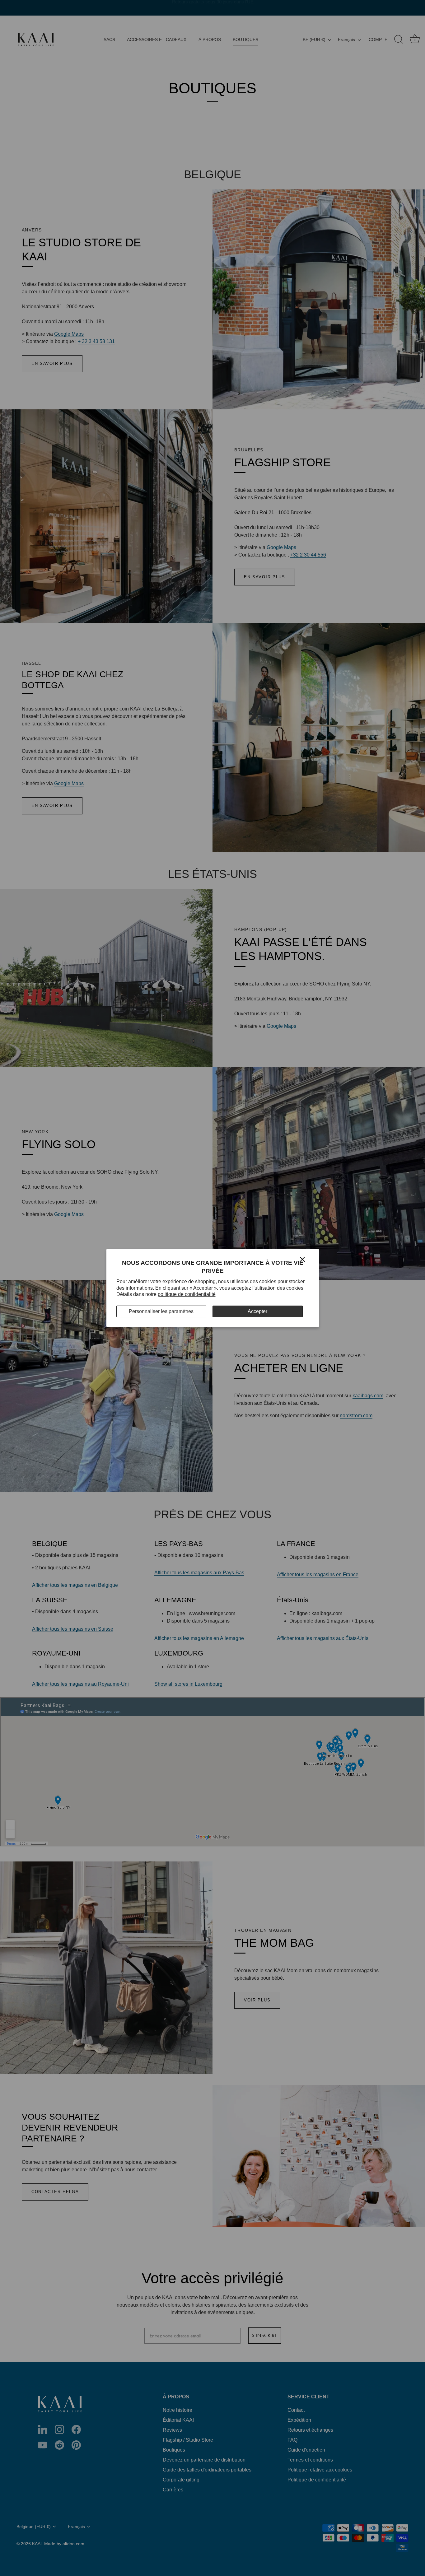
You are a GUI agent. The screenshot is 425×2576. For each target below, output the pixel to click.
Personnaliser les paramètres (161, 1311)
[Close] (302, 1259)
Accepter (257, 1311)
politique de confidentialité (187, 1294)
